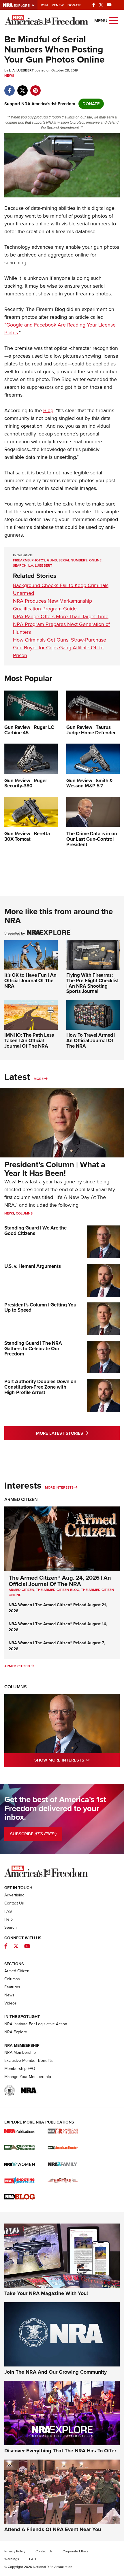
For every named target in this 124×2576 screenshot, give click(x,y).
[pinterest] (35, 88)
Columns (24, 1213)
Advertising (14, 1895)
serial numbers (73, 560)
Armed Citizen (21, 1499)
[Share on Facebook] (9, 88)
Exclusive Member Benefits (29, 2061)
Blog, (49, 410)
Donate (74, 5)
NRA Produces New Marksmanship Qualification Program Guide (52, 605)
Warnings (12, 2559)
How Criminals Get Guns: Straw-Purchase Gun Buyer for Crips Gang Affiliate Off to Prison (60, 648)
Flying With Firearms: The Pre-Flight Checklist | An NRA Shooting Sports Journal (93, 983)
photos (38, 560)
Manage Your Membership (28, 2077)
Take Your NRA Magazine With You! (46, 2293)
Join (44, 5)
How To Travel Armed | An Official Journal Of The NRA (91, 1040)
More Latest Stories (78, 1433)
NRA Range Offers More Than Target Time (61, 616)
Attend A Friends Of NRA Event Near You (53, 2529)
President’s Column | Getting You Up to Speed (40, 1308)
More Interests (59, 1487)
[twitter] (22, 88)
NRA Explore (16, 2032)
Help (9, 1919)
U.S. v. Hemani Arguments (33, 1266)
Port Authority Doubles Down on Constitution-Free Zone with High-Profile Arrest (40, 1387)
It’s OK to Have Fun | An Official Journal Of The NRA (30, 980)
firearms (21, 560)
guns (52, 560)
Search (11, 1927)
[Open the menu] (114, 20)
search (20, 565)
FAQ (8, 1911)
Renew (58, 5)
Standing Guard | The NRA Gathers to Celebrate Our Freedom (33, 1349)
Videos (11, 2003)
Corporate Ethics (76, 2551)
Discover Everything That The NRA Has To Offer (60, 2451)
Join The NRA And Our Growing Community (56, 2372)
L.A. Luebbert (40, 565)
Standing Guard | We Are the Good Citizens (35, 1231)
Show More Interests (77, 1760)
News (9, 76)
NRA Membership (20, 2052)
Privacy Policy (15, 2551)
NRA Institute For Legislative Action (36, 2024)
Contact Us (14, 1903)
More (39, 1079)
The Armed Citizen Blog (58, 1590)
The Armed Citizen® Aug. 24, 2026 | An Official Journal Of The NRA (60, 1581)
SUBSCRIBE (33, 1834)
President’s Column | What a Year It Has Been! (55, 1169)
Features (12, 1987)
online (95, 560)
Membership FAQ (20, 2069)
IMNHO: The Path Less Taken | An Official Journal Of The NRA (29, 1040)
